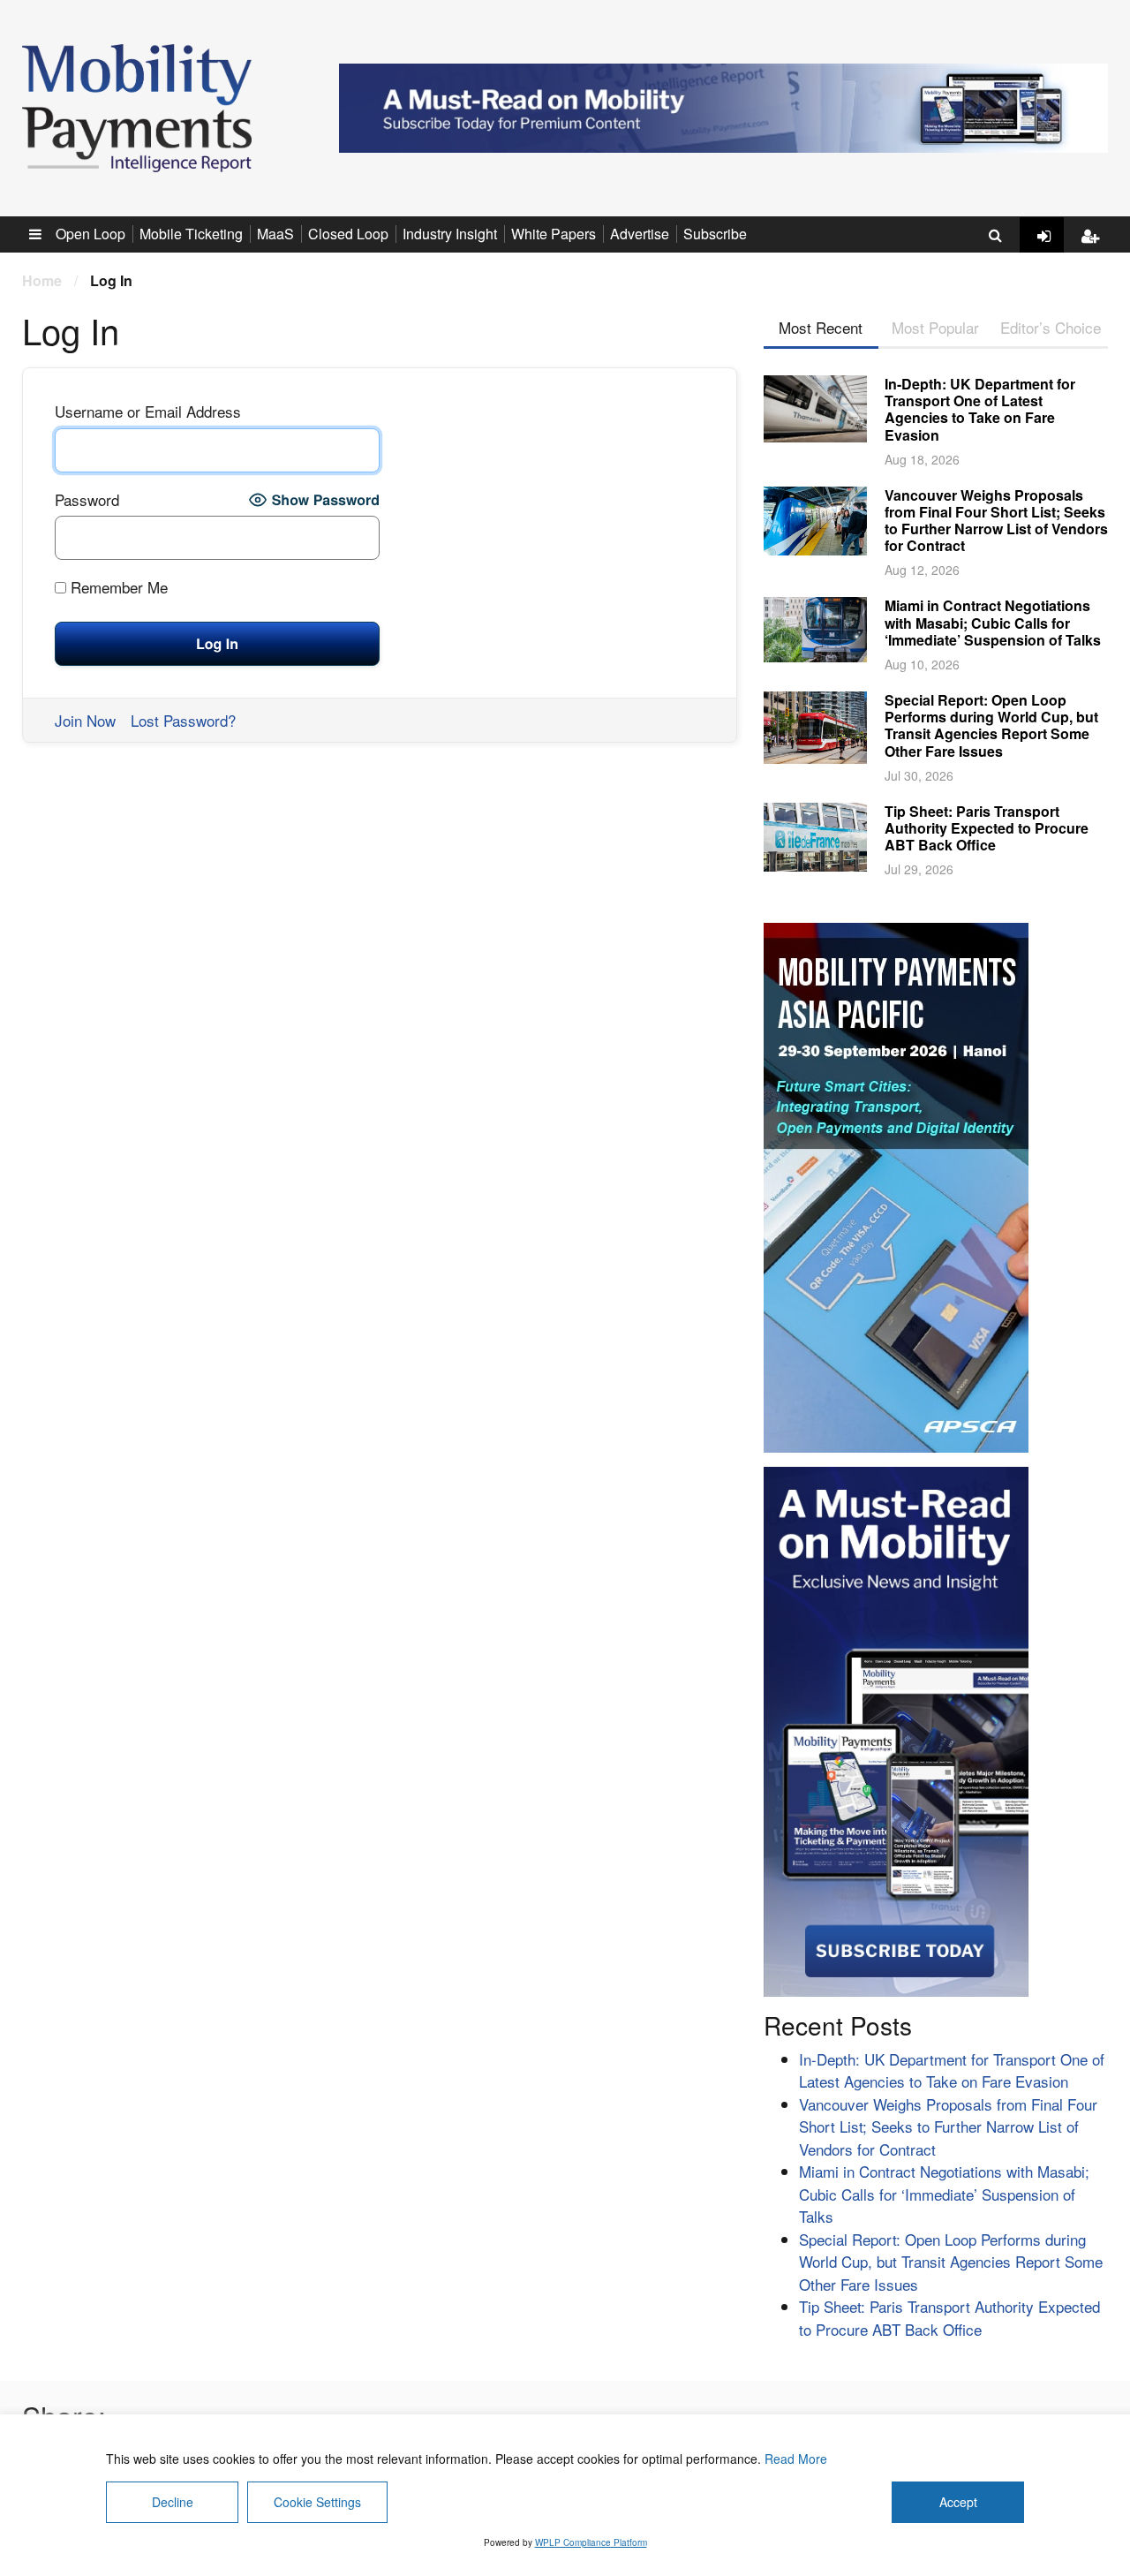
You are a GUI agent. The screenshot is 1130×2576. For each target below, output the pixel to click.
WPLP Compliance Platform (591, 2542)
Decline (173, 2502)
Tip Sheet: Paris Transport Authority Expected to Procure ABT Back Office (987, 828)
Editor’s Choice (1051, 327)
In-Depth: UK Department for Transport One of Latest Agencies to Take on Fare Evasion (980, 409)
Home (42, 280)
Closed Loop (348, 234)
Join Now (85, 720)
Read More (796, 2459)
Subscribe (715, 234)
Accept (958, 2502)
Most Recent (821, 327)
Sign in (1051, 250)
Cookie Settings (317, 2502)
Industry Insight (450, 234)
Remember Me (117, 587)
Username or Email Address (148, 411)
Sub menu (45, 234)
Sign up (1095, 250)
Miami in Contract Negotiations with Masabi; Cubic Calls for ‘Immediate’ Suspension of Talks (993, 622)
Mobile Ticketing (191, 234)
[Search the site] (995, 235)
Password (87, 499)
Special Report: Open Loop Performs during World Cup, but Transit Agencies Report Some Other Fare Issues (991, 725)
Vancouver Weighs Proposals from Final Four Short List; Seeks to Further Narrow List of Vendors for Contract (996, 521)
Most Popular (935, 327)
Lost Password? (183, 720)
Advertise (640, 234)
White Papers (554, 234)
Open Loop (90, 234)
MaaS (275, 234)
